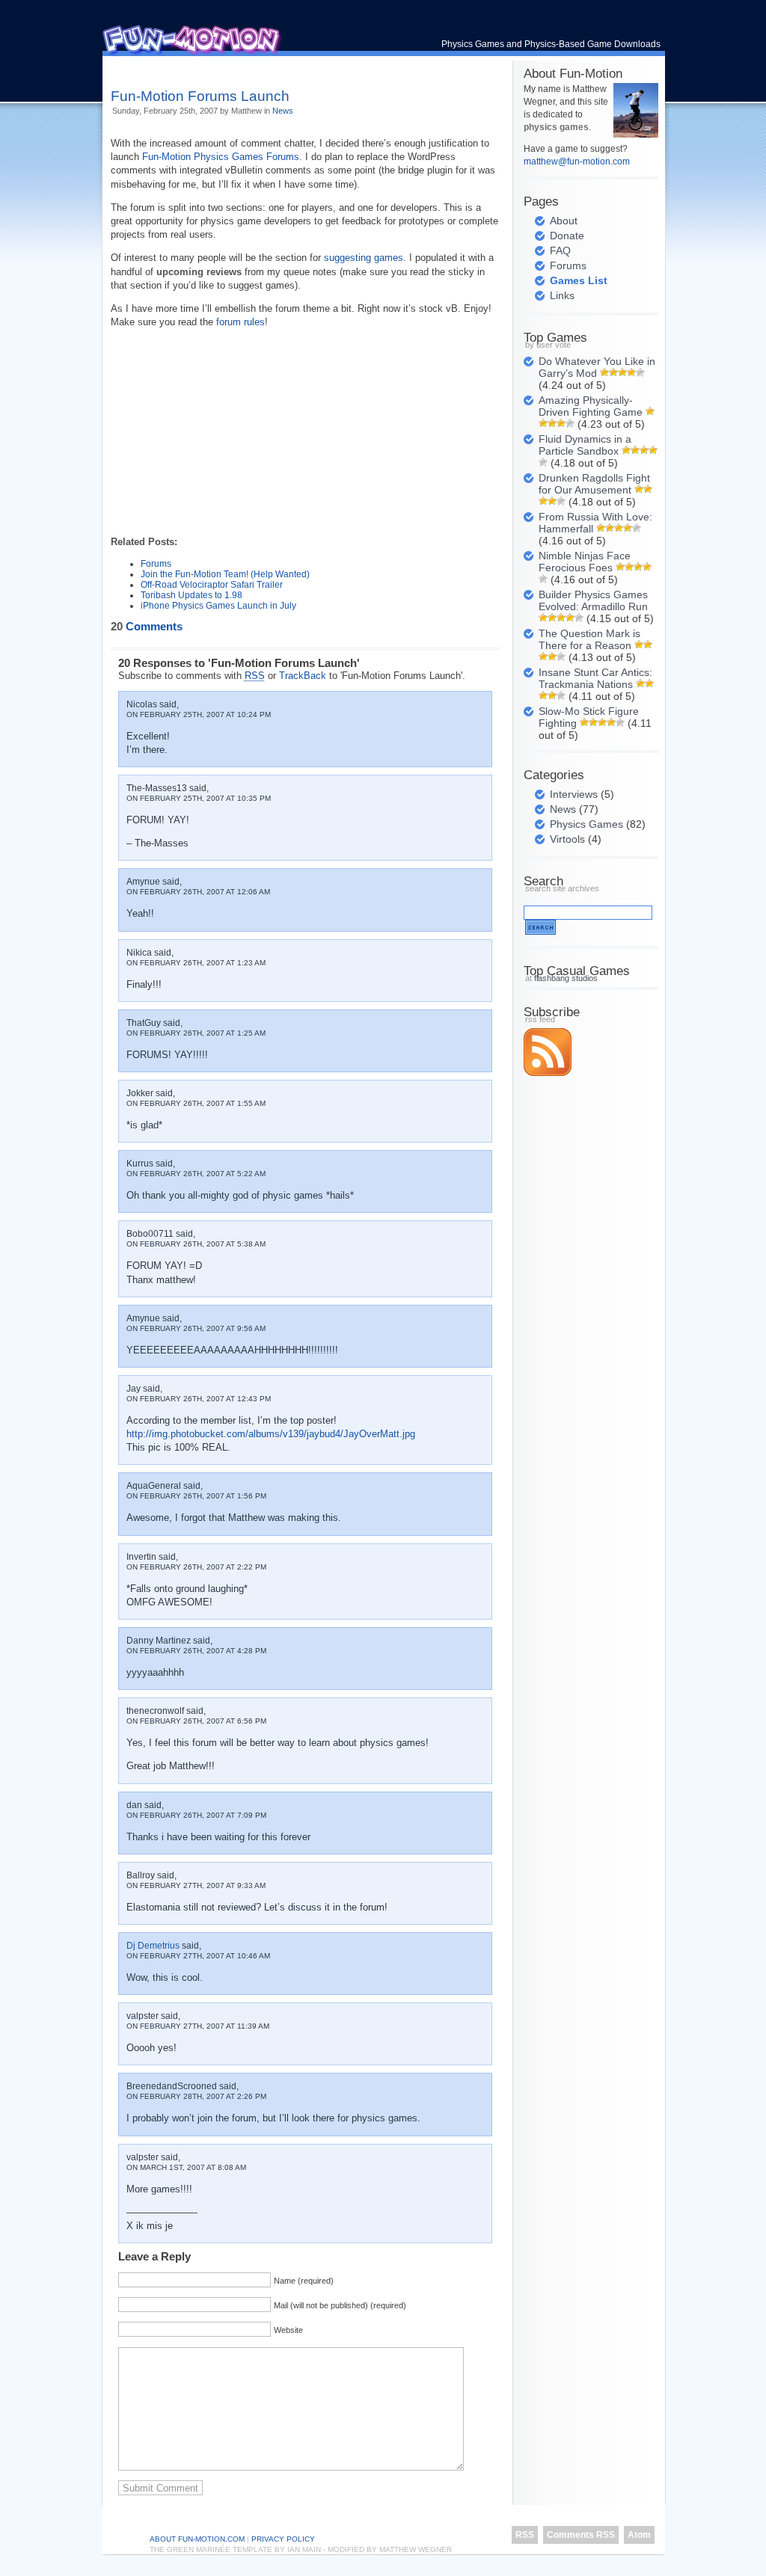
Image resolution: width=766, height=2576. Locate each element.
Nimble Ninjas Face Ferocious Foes (585, 562)
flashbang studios (566, 978)
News (283, 111)
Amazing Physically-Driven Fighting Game (591, 406)
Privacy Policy (283, 2539)
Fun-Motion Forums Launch (200, 96)
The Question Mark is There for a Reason (589, 639)
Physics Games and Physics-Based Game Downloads (551, 44)
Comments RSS (581, 2535)
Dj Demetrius (153, 1946)
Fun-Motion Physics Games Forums (221, 157)
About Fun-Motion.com (197, 2539)
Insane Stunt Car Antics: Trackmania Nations (595, 678)
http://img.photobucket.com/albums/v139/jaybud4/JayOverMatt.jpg (271, 1434)
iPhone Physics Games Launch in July (218, 606)
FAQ (560, 250)
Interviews (574, 794)
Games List (579, 280)
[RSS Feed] (548, 1073)
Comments (147, 627)
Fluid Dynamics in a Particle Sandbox (585, 445)
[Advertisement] (286, 67)
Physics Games (586, 824)
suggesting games (364, 258)
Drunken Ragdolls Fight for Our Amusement (594, 484)
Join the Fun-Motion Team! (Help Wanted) (225, 574)
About (564, 221)
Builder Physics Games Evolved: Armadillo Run (593, 600)
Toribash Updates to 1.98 (191, 595)
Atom (639, 2535)
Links (562, 295)
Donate (567, 236)
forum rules (240, 322)
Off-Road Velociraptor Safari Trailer (212, 585)
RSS (525, 2535)
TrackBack (303, 676)
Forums (156, 564)
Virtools (567, 839)
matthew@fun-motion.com (577, 162)
